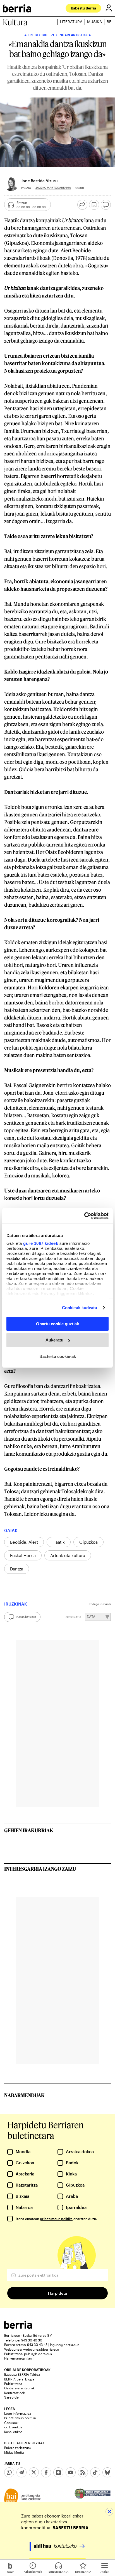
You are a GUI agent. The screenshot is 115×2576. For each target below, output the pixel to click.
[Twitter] (34, 2472)
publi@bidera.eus (38, 2354)
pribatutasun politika (56, 2219)
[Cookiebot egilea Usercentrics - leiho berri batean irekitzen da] (84, 1216)
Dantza (17, 1569)
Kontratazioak (15, 2393)
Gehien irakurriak (29, 1830)
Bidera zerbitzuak (18, 2448)
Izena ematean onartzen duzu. (56, 2219)
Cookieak (11, 2423)
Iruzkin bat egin (26, 1617)
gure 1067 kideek (41, 1243)
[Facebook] (46, 2472)
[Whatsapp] (9, 2472)
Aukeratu (54, 1340)
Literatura (71, 22)
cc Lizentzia (13, 2427)
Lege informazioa (18, 2413)
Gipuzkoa (88, 1542)
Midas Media (14, 2452)
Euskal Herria (23, 1555)
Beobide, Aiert (24, 1542)
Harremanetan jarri (19, 2358)
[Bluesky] (107, 2472)
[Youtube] (71, 2472)
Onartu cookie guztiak (57, 1324)
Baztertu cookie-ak (58, 1356)
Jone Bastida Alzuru (39, 181)
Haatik (59, 1542)
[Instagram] (58, 2472)
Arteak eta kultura (68, 1555)
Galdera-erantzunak (19, 2388)
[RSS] (83, 2472)
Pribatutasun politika (20, 2418)
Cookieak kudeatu (80, 1308)
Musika (94, 22)
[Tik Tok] (95, 2472)
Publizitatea (13, 2384)
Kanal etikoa (13, 2432)
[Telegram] (21, 2472)
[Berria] (18, 2327)
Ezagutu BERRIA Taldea (22, 2374)
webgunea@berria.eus (41, 2349)
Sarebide (11, 2397)
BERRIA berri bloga (19, 2379)
